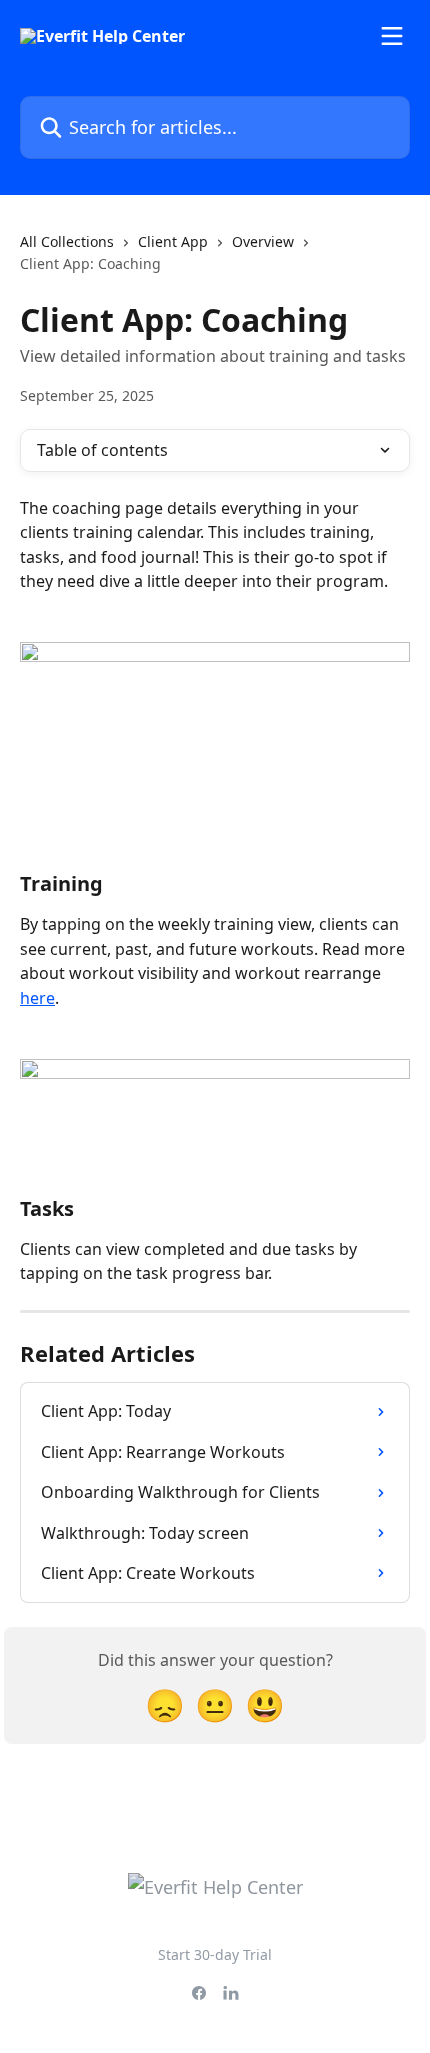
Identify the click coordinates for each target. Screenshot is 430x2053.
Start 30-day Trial (215, 1954)
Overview (263, 241)
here (37, 998)
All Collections (67, 241)
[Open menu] (392, 36)
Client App (173, 241)
